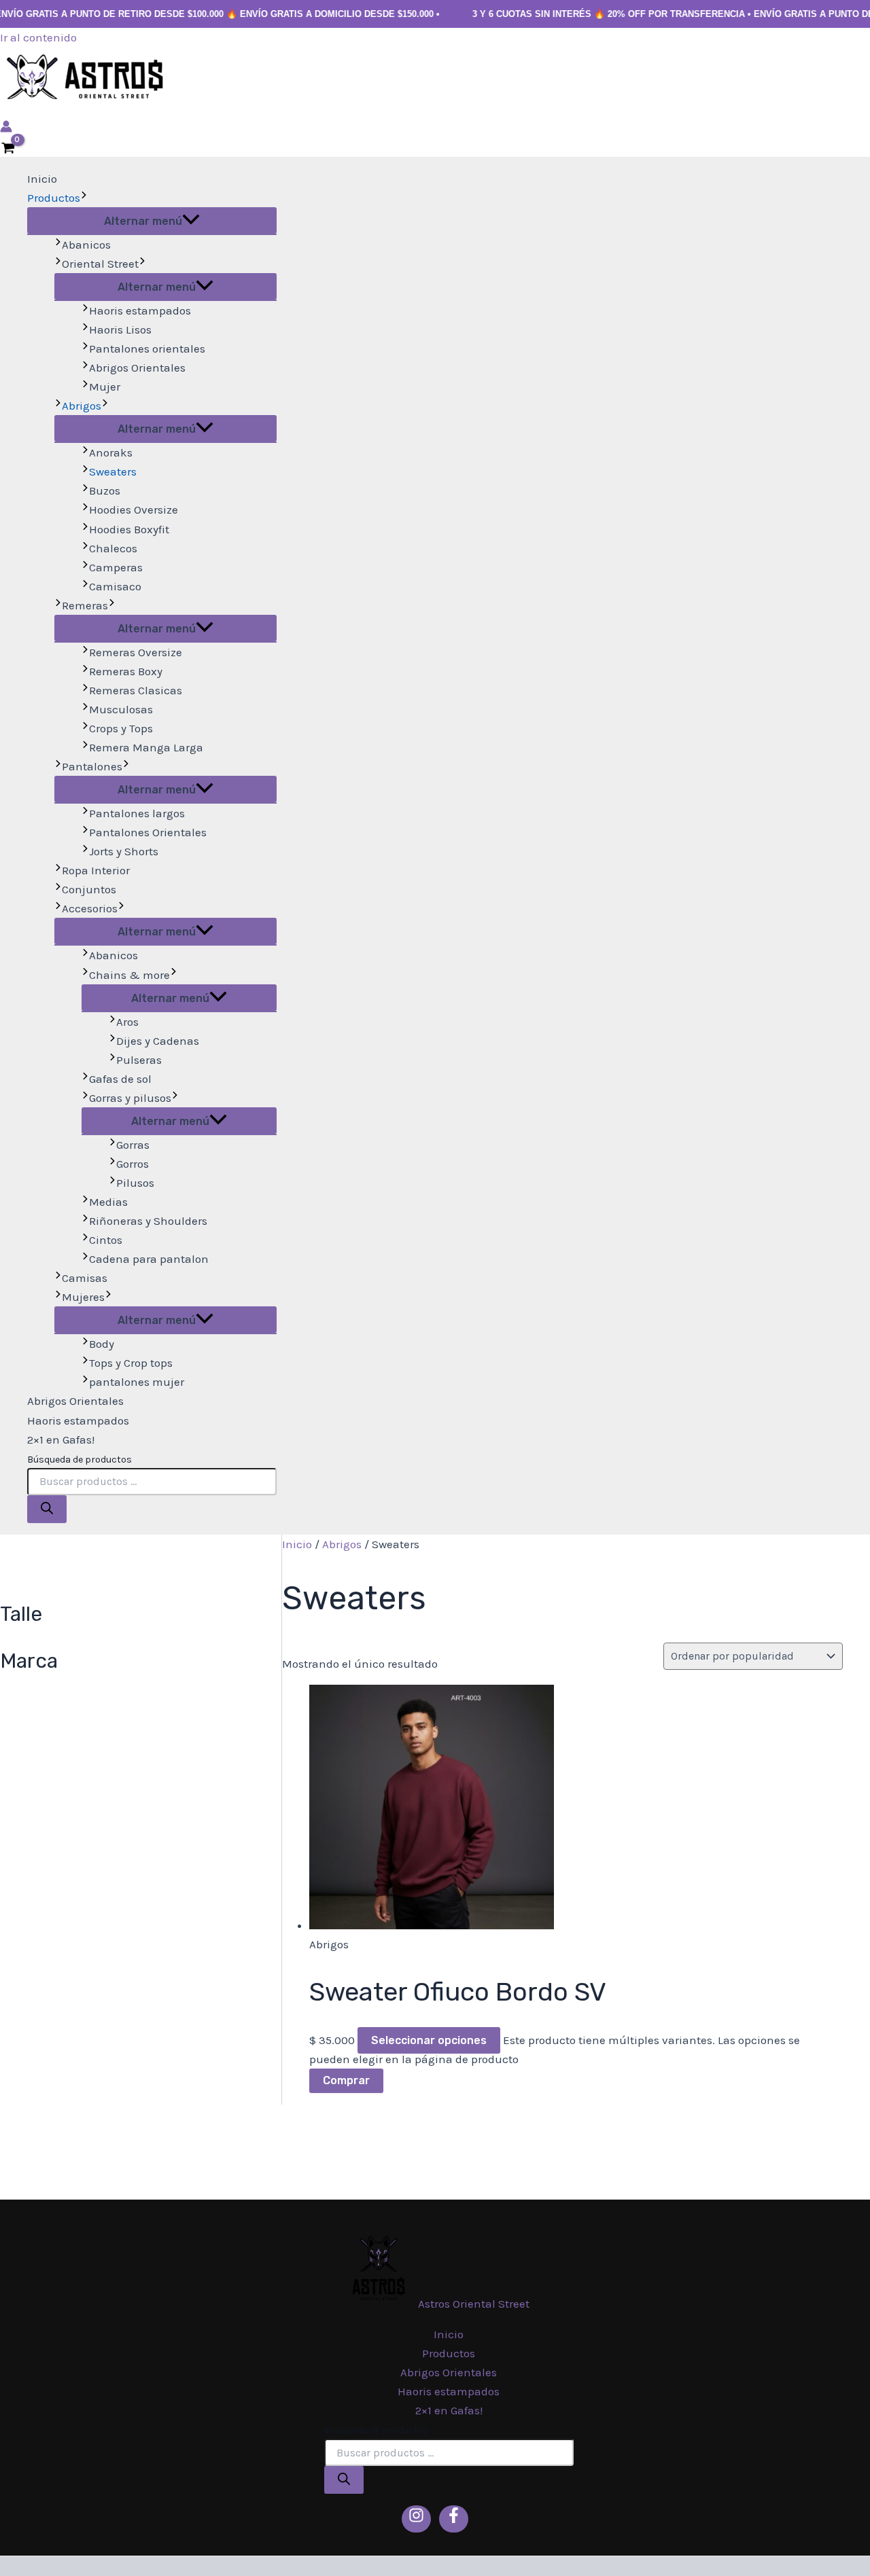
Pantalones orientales (147, 348)
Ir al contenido (38, 37)
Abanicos (86, 245)
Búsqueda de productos (80, 1460)
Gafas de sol (120, 1079)
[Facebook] (454, 2519)
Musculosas (121, 709)
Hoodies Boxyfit (129, 529)
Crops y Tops (121, 728)
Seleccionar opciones (429, 2040)
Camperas (116, 567)
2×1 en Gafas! (61, 1439)
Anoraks (111, 452)
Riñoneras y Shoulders (148, 1221)
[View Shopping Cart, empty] (8, 149)
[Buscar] (47, 1509)
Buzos (105, 490)
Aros (127, 1022)
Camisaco (115, 586)
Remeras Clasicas (136, 690)
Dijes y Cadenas (158, 1041)
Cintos (106, 1240)
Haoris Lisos (120, 329)
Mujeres (83, 1297)
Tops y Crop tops (131, 1363)
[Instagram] (416, 2519)
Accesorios (90, 908)
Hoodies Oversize (134, 509)
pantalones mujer (137, 1382)
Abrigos (82, 406)
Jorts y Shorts (124, 851)
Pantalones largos (137, 813)
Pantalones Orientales (148, 832)
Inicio (42, 179)
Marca (29, 1661)
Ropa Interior (96, 870)
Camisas (85, 1278)
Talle (21, 1614)
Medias (108, 1202)
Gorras (133, 1145)
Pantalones (92, 766)
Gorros (133, 1164)
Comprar (346, 2080)
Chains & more (129, 975)
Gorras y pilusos (130, 1098)
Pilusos (135, 1183)
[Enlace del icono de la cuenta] (6, 128)
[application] (84, 198)
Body (102, 1344)
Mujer (105, 387)
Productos (54, 198)
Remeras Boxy (126, 671)
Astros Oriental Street (474, 2304)
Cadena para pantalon (149, 1259)
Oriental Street (100, 264)
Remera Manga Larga (146, 747)
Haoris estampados (140, 310)
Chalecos (113, 548)
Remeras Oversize (136, 652)
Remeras (85, 605)
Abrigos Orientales (137, 368)
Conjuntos (89, 889)
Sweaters (113, 471)
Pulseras (139, 1060)
